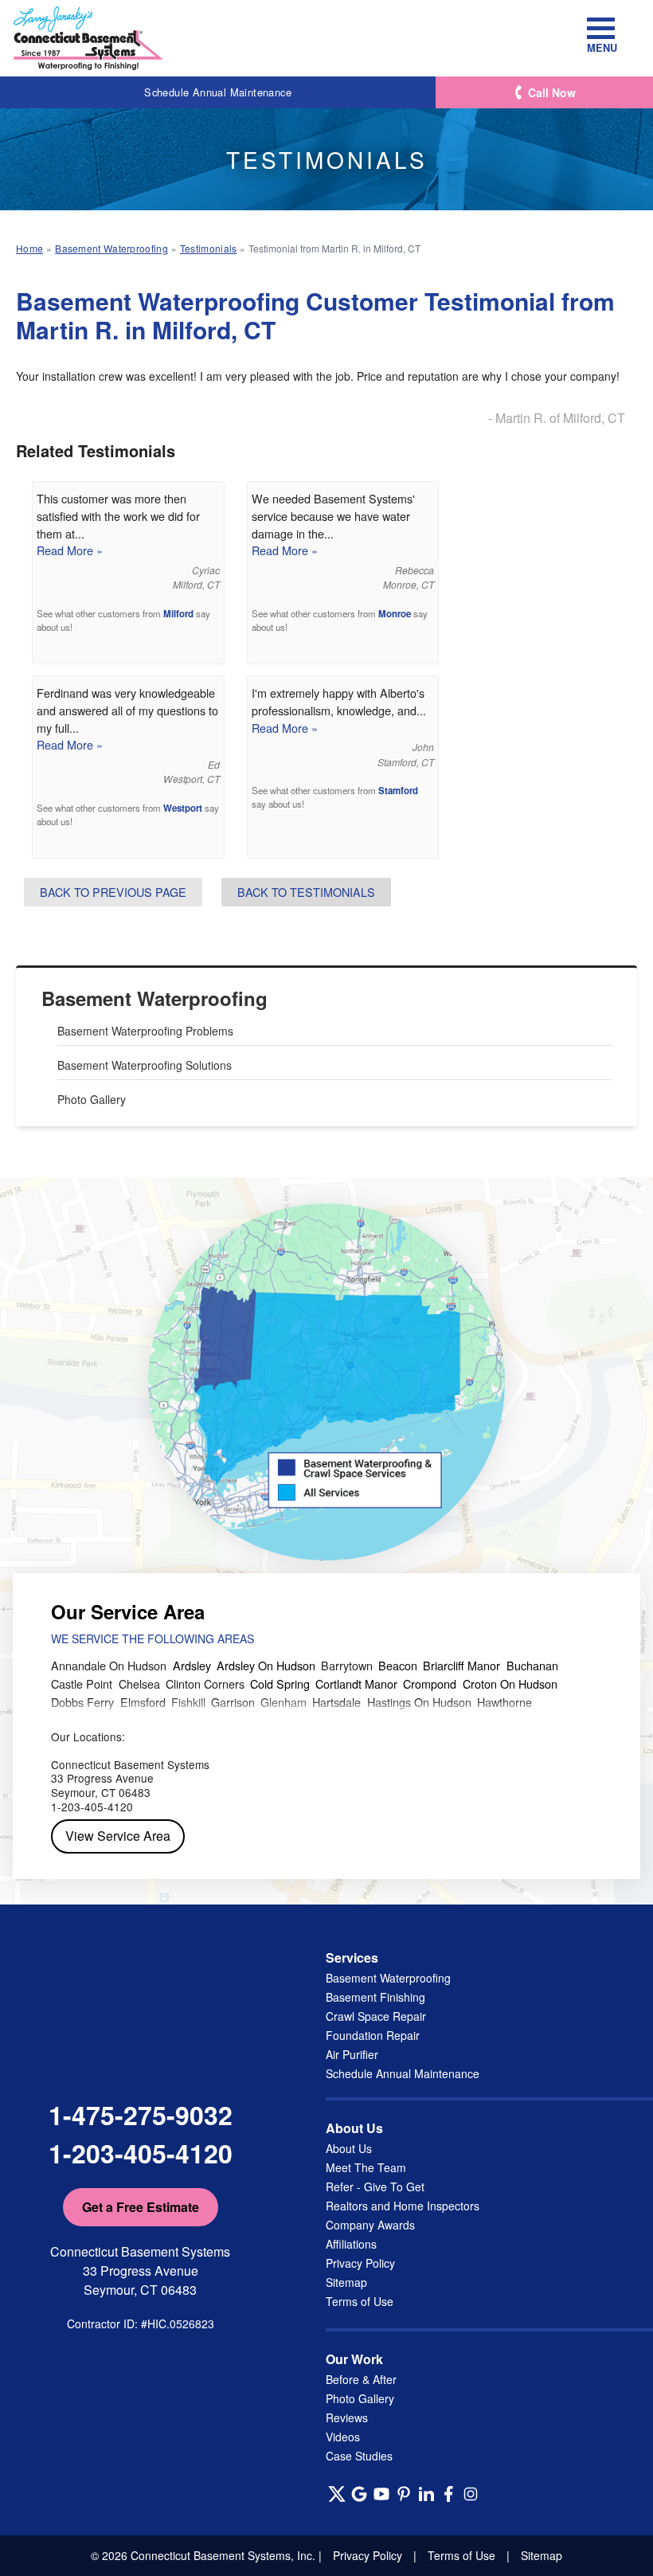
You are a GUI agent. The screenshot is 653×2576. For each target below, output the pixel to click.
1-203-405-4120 (141, 2153)
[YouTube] (381, 2494)
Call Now (552, 92)
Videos (343, 2437)
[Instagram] (471, 2494)
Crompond (430, 1683)
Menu (601, 47)
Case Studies (359, 2456)
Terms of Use (360, 2301)
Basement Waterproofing (154, 998)
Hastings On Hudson (419, 1702)
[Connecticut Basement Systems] (88, 38)
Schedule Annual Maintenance (218, 92)
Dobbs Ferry (82, 1702)
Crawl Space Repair (376, 2016)
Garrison (233, 1702)
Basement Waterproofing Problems (145, 1031)
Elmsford (143, 1702)
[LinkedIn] (426, 2494)
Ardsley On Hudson (266, 1665)
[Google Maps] (359, 2494)
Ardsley (192, 1665)
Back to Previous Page (113, 892)
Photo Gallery (92, 1099)
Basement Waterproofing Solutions (145, 1065)
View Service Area (118, 1836)
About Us (349, 2148)
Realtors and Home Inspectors (403, 2206)
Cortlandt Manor (356, 1683)
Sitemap (346, 2282)
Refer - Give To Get (375, 2186)
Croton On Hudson (510, 1683)
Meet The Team (366, 2167)
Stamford (398, 791)
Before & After (361, 2379)
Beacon (398, 1665)
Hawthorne (504, 1702)
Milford (178, 614)
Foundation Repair (373, 2035)
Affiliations (351, 2244)
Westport (183, 808)
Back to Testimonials (306, 892)
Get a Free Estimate (141, 2207)
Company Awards (370, 2225)
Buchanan (532, 1665)
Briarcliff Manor (461, 1665)
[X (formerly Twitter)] (337, 2494)
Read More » (70, 550)
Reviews (347, 2417)
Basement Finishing (375, 1997)
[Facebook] (448, 2494)
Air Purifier (352, 2054)
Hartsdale (336, 1702)
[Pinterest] (404, 2494)
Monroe (395, 614)
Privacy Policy (360, 2263)
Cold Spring (280, 1683)
